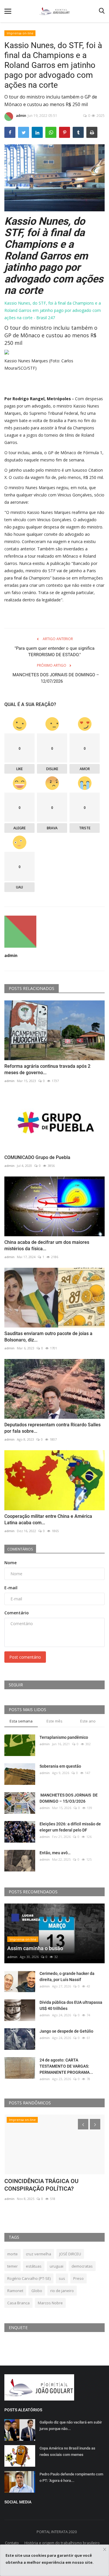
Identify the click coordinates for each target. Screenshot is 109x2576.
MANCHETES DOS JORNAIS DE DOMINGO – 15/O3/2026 (69, 1798)
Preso (78, 2278)
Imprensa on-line (20, 33)
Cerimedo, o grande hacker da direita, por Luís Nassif (67, 1977)
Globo (37, 2291)
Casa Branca (18, 2303)
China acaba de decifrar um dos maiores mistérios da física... (47, 1245)
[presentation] (83, 2124)
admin (21, 116)
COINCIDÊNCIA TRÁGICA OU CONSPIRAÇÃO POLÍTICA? (41, 2185)
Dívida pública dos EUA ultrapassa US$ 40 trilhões (71, 2005)
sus (62, 2278)
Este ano (88, 1721)
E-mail (11, 1588)
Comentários (20, 1549)
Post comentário (25, 1657)
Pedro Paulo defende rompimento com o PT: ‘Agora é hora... (71, 2477)
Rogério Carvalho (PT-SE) (29, 2278)
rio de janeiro (62, 2291)
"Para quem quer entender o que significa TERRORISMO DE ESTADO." (54, 652)
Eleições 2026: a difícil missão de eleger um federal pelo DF (70, 1827)
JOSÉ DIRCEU (70, 2254)
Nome (10, 1563)
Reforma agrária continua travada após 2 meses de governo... (47, 1069)
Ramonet (15, 2291)
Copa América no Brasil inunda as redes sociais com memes (67, 2451)
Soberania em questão (60, 1766)
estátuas (34, 2266)
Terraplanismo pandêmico (64, 1737)
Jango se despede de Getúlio (66, 2031)
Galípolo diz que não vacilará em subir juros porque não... (71, 2425)
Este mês (54, 1721)
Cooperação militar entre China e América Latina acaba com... (48, 1519)
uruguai (57, 2266)
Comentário (17, 1613)
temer (12, 2266)
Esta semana (21, 1721)
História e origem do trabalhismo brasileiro (62, 2543)
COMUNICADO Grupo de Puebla (37, 1157)
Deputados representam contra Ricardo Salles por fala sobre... (52, 1428)
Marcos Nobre (50, 2303)
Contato (12, 2543)
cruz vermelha (39, 2254)
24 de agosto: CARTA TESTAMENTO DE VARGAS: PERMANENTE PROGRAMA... (66, 2066)
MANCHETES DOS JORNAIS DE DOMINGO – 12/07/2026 (55, 678)
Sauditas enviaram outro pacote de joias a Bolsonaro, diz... (48, 1337)
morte (12, 2254)
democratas (82, 2266)
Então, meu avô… (55, 1853)
